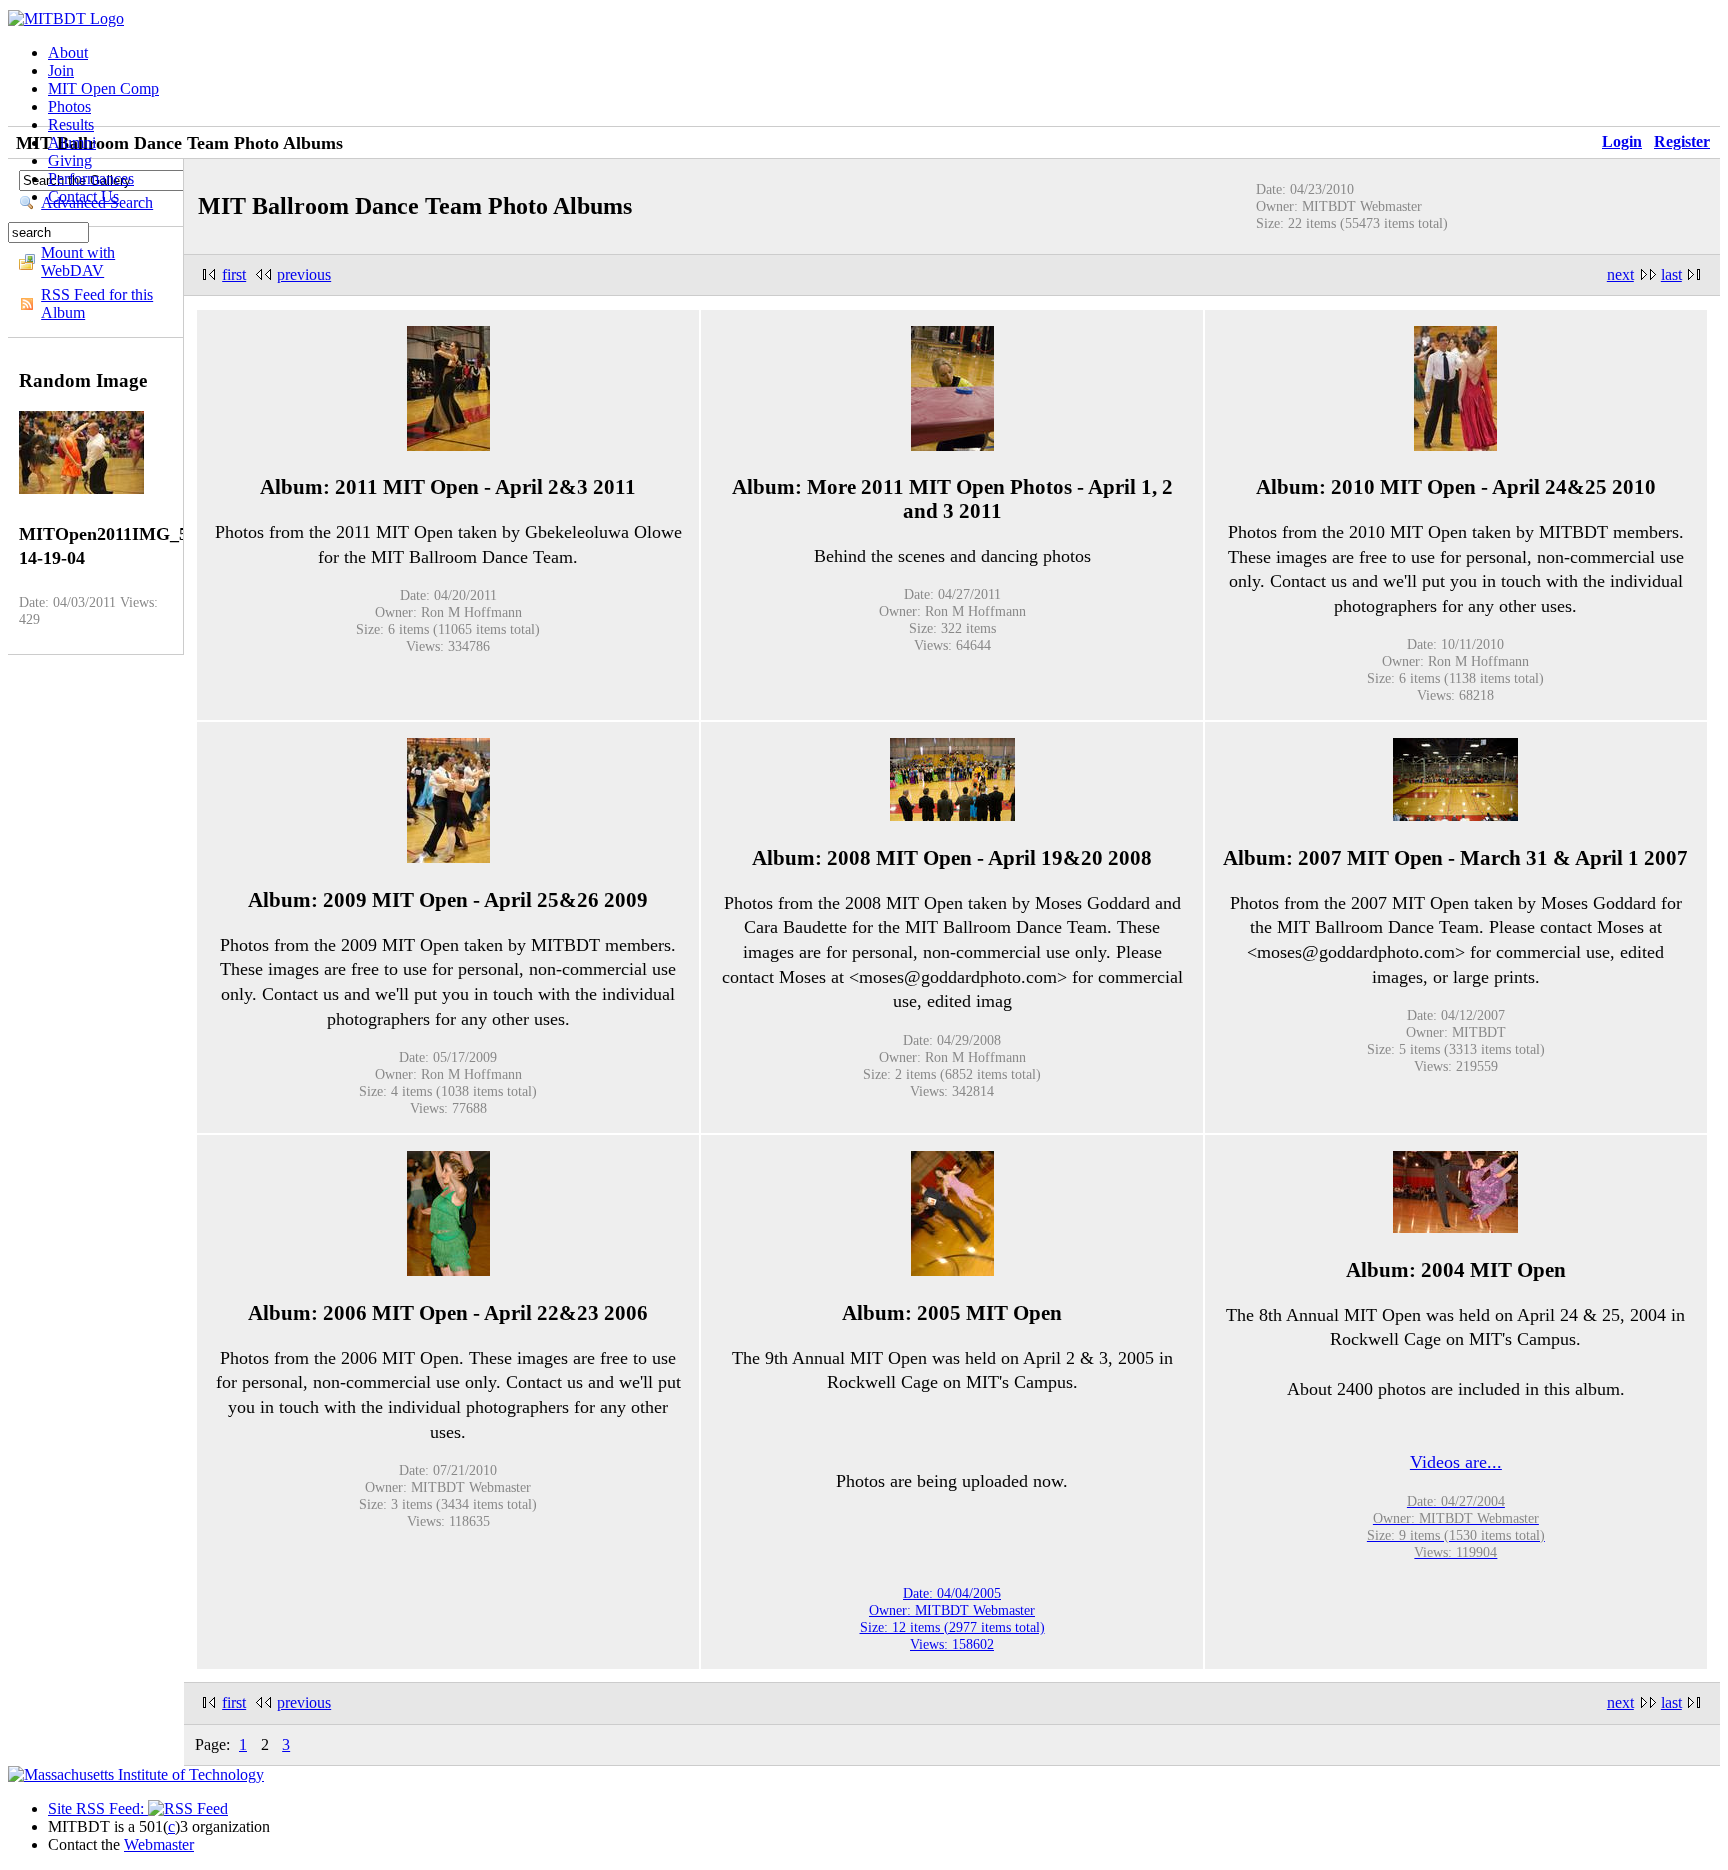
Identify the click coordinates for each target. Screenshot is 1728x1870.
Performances (91, 178)
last (1671, 274)
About (68, 52)
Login (1622, 141)
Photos (69, 106)
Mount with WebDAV (78, 261)
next (1620, 274)
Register (1682, 141)
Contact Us (83, 196)
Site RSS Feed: (98, 1808)
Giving (70, 160)
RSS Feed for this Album (97, 303)
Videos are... (1456, 1462)
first (234, 274)
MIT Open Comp (103, 88)
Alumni (72, 142)
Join (61, 70)
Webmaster (159, 1844)
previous (304, 274)
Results (71, 124)
